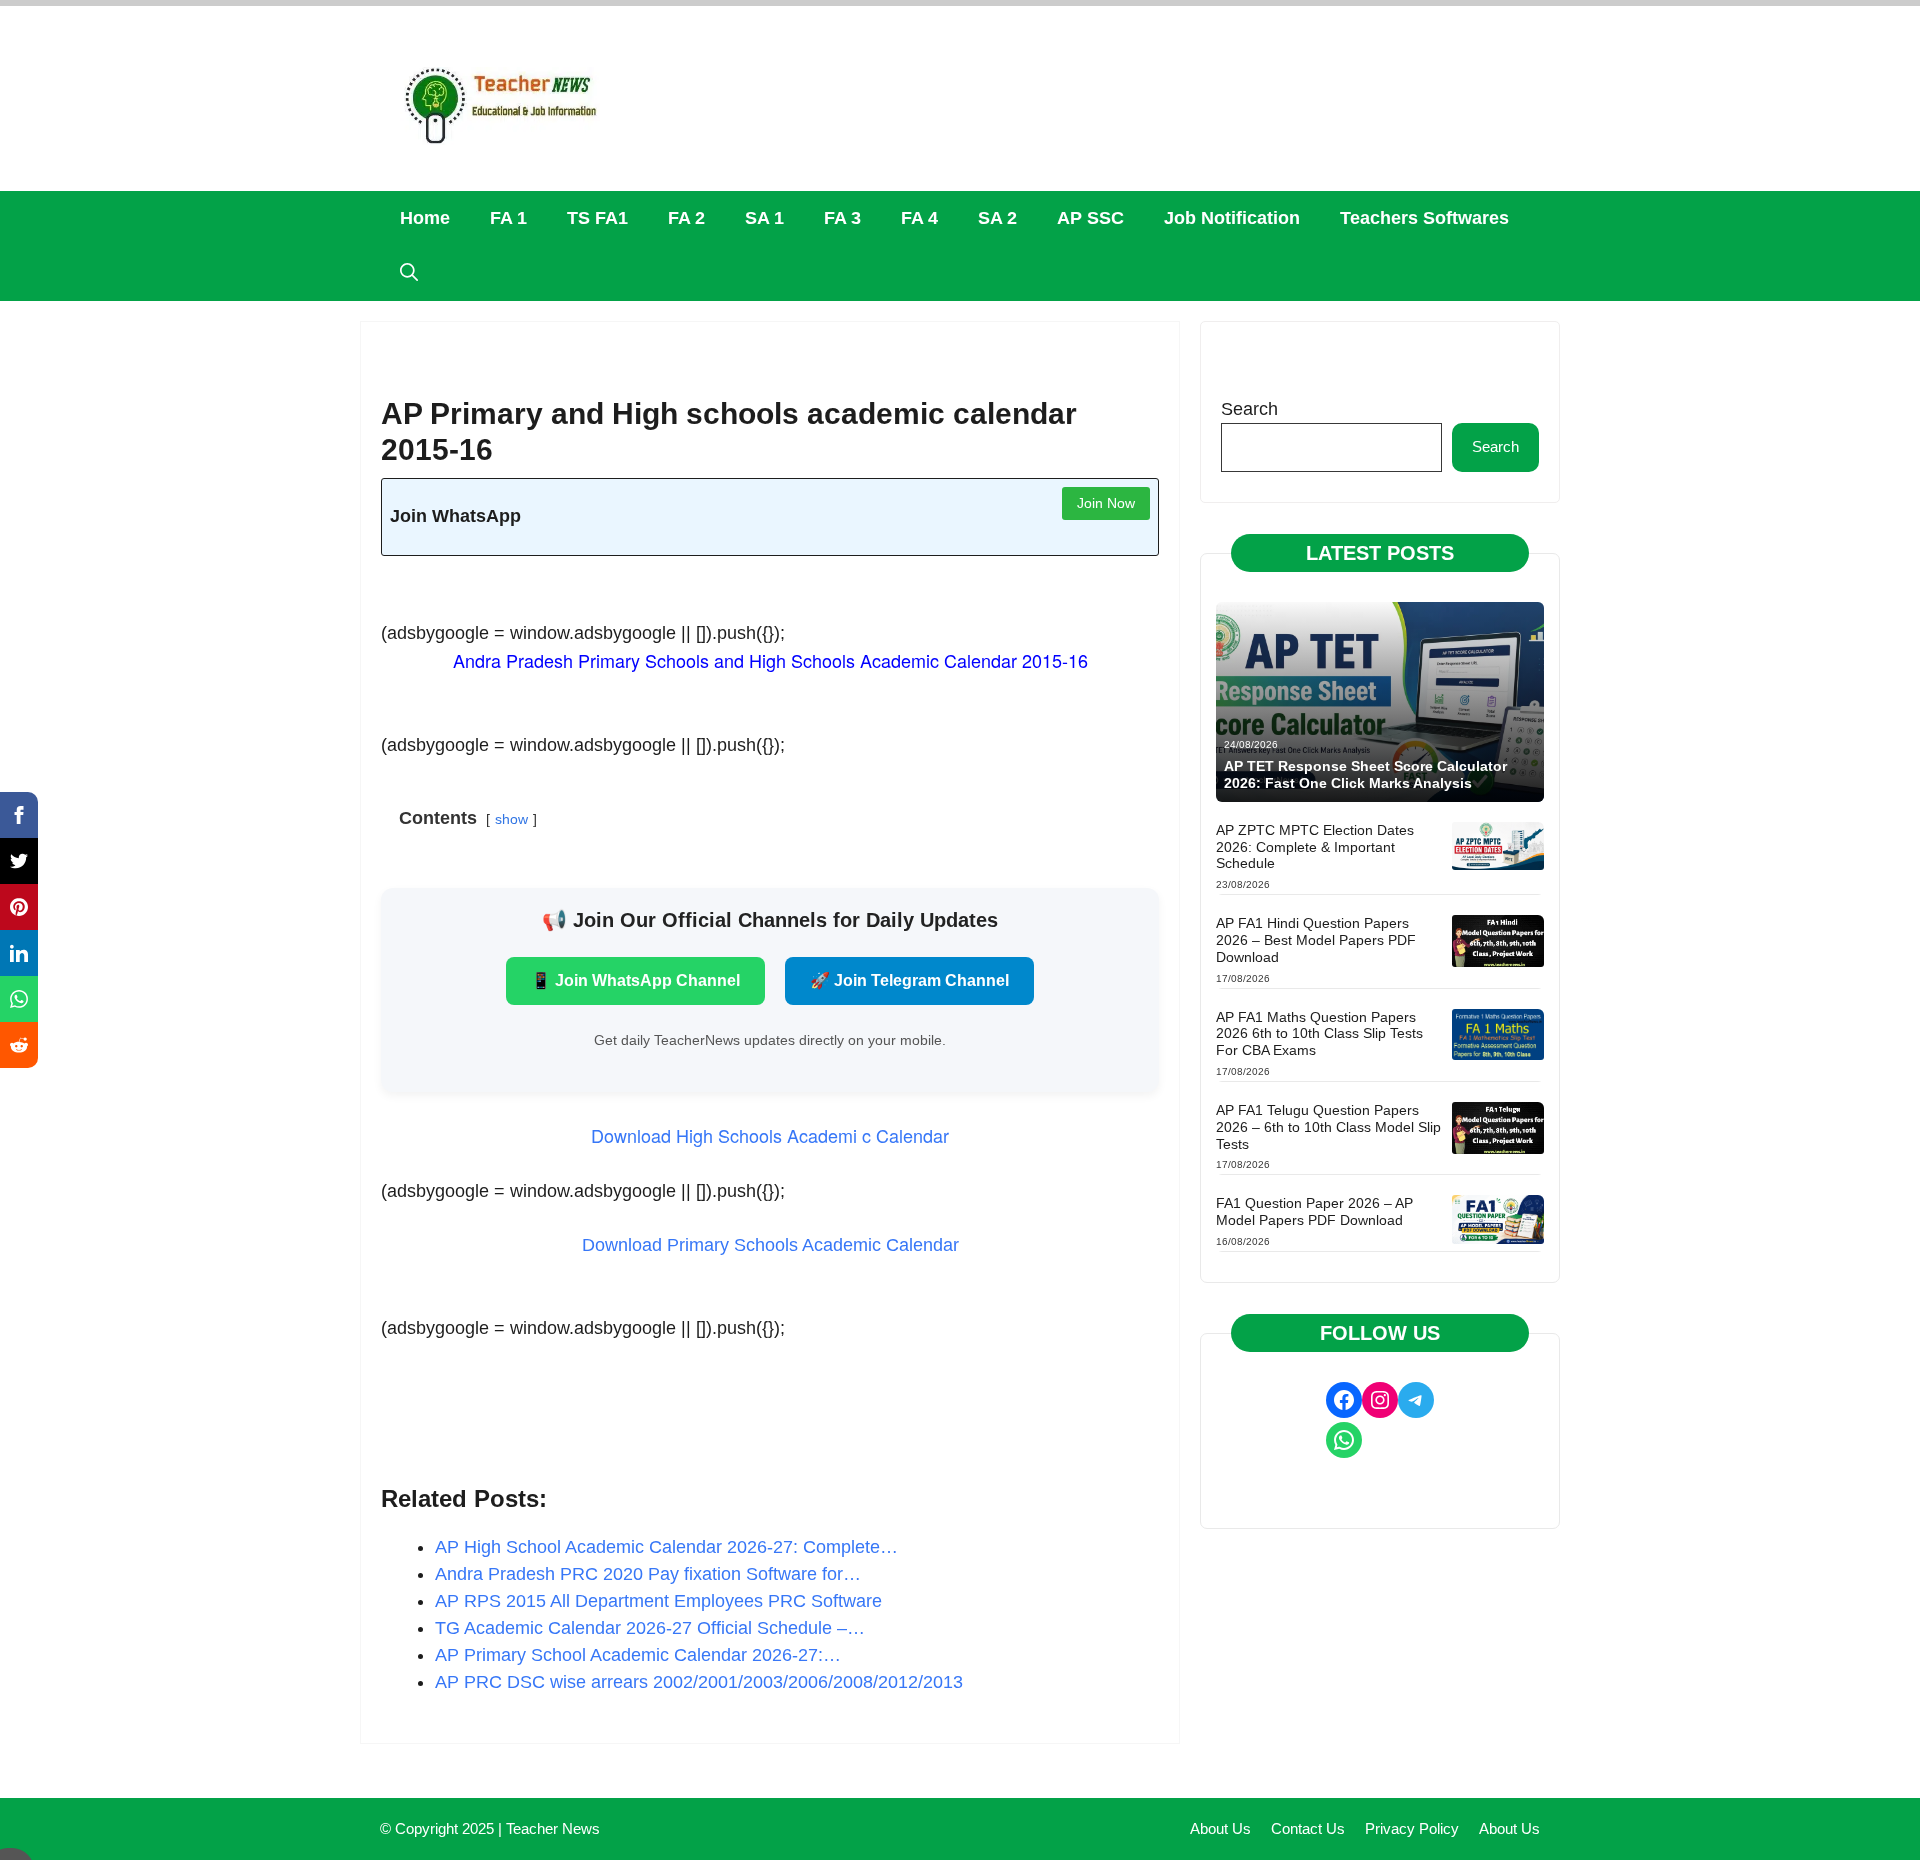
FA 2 (686, 218)
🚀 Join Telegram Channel (909, 980)
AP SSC (1090, 218)
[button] (409, 273)
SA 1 (764, 218)
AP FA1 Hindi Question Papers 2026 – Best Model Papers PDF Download (1316, 940)
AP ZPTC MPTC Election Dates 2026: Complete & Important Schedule (1315, 847)
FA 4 (919, 218)
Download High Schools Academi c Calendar (770, 1135)
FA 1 (508, 218)
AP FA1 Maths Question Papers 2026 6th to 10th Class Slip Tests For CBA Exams (1319, 1034)
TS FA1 (597, 218)
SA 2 (997, 218)
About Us (1220, 1828)
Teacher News (553, 1828)
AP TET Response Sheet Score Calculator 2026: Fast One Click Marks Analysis (1365, 774)
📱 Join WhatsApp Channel (635, 980)
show (511, 819)
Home (425, 218)
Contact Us (1308, 1828)
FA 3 (842, 218)
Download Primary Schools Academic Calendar (770, 1245)
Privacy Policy (1412, 1828)
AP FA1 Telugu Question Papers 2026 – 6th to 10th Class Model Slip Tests (1328, 1127)
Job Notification (1232, 218)
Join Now (1106, 503)
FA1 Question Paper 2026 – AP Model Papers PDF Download (1314, 1211)
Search (1249, 409)
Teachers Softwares (1424, 218)
